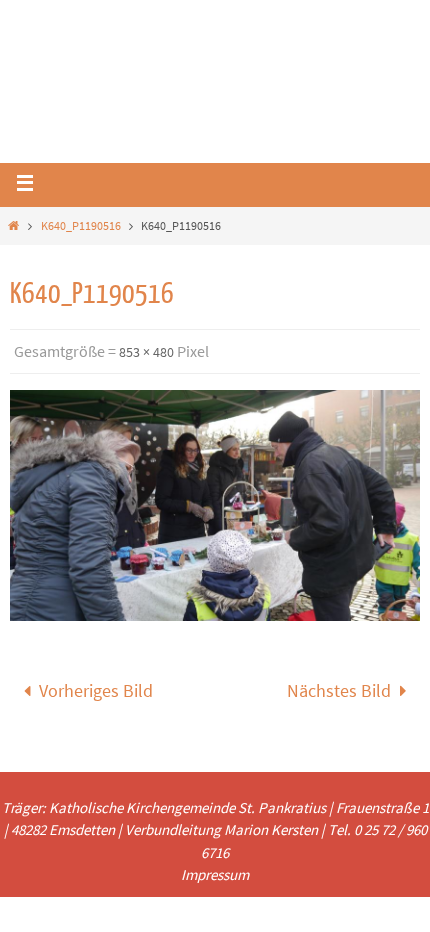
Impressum (215, 868)
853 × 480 (146, 352)
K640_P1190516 (81, 225)
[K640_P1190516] (215, 505)
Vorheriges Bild (96, 687)
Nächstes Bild (339, 687)
